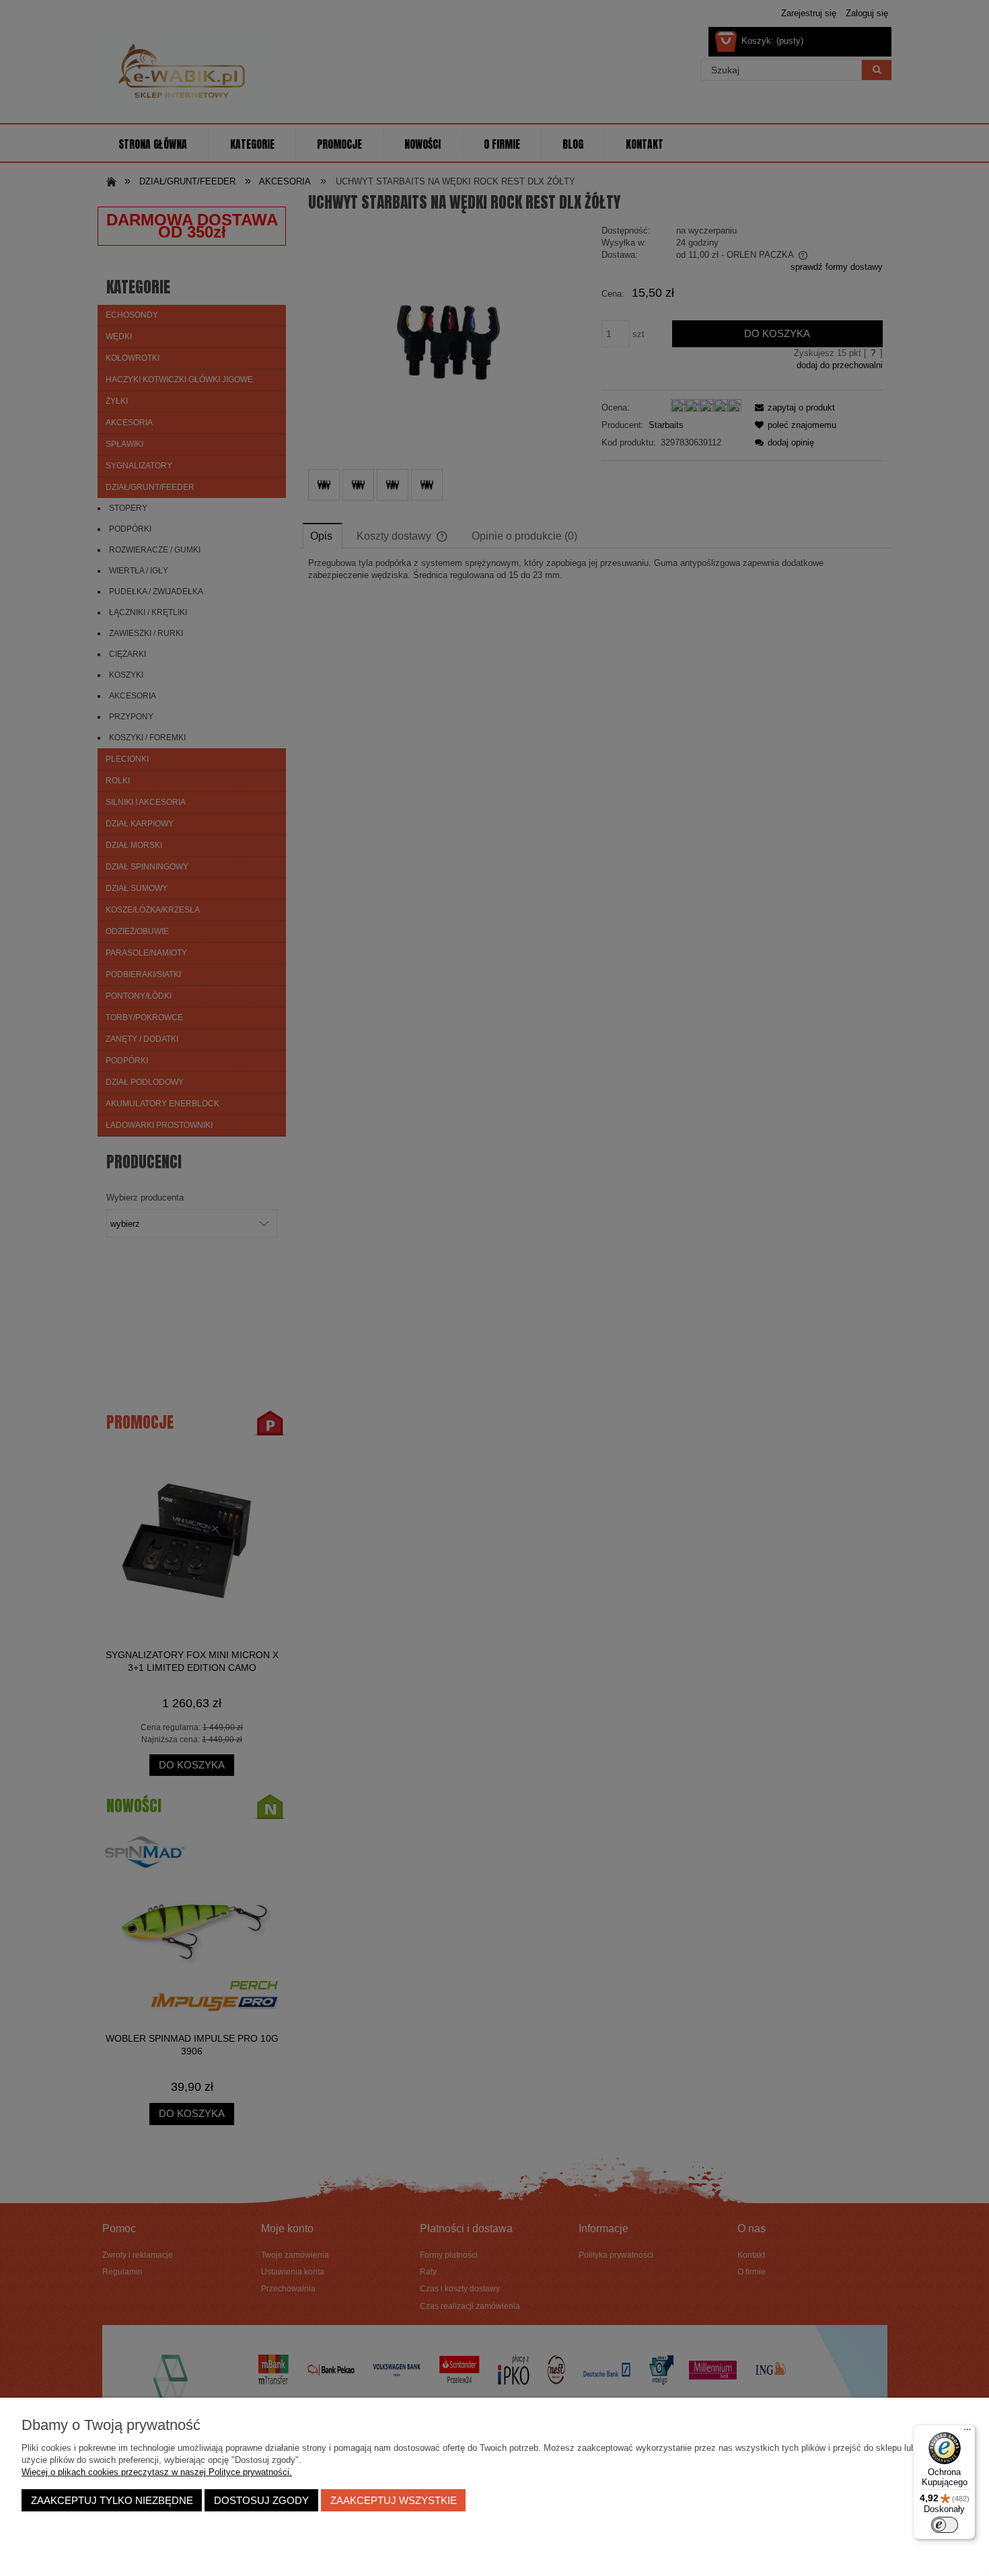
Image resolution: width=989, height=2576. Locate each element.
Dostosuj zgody (261, 2500)
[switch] (945, 2525)
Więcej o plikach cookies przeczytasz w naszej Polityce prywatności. (157, 2472)
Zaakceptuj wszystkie (394, 2500)
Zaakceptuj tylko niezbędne (112, 2500)
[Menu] (967, 2433)
